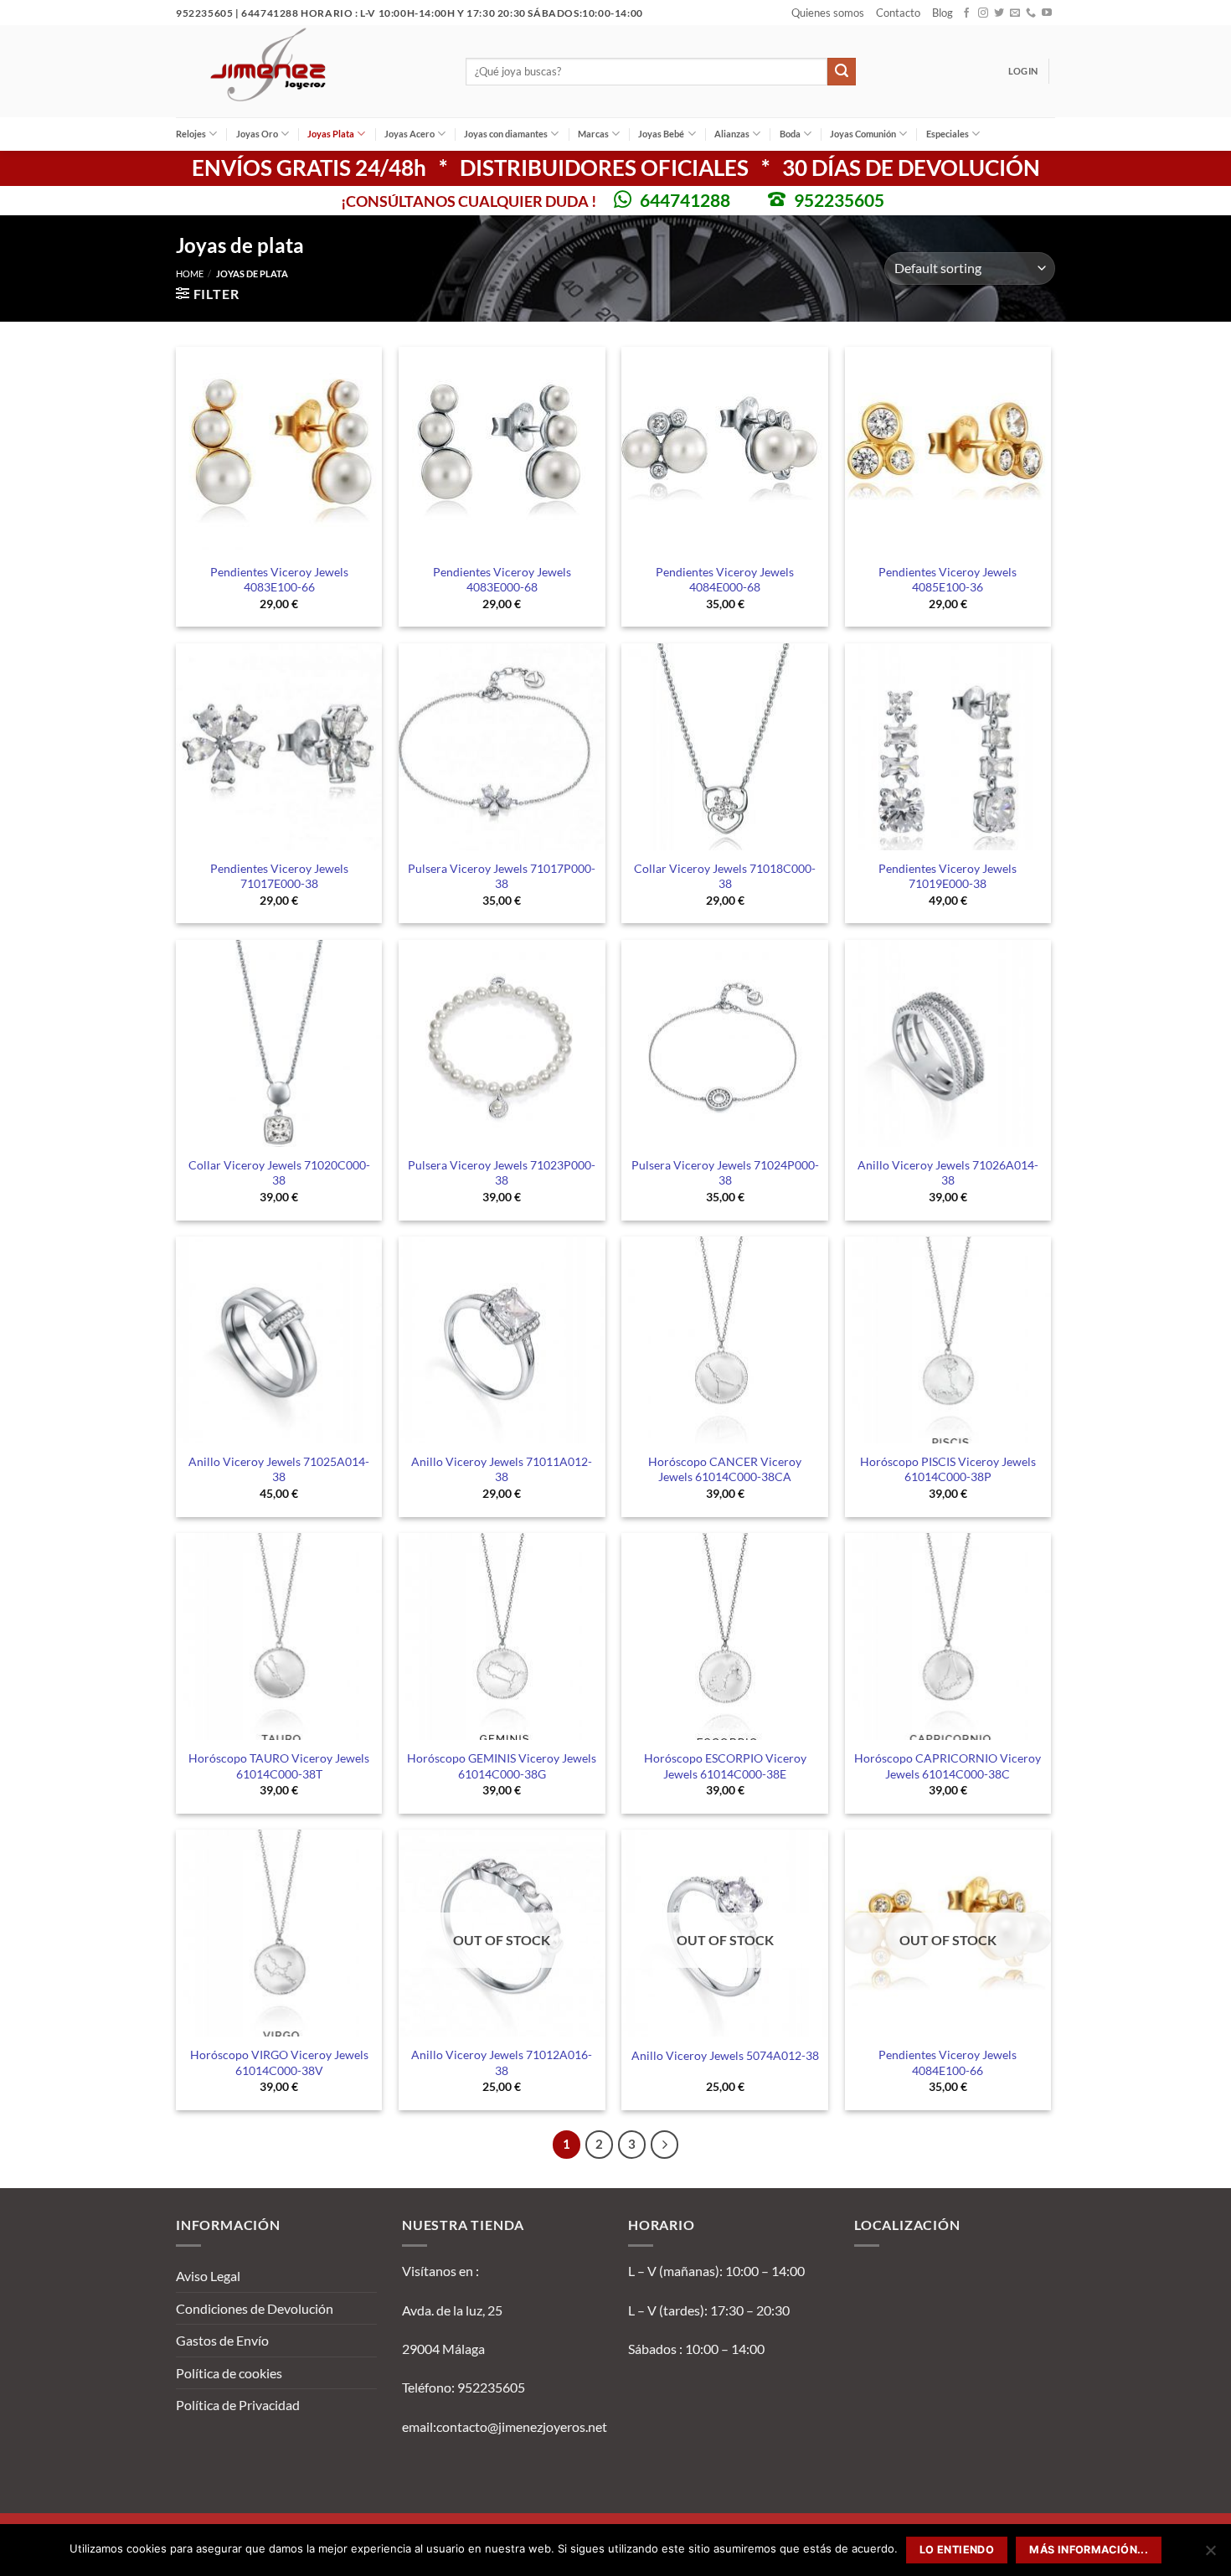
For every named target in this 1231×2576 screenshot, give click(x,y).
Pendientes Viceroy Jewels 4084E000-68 (725, 580)
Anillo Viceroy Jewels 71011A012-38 (502, 1469)
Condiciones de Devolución (255, 2308)
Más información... (1089, 2550)
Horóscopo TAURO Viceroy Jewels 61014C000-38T (279, 1766)
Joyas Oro (257, 134)
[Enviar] (842, 72)
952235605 (839, 200)
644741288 (685, 200)
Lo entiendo (957, 2550)
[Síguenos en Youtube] (1047, 13)
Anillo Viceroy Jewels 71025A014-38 (279, 1469)
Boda (790, 134)
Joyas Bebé (661, 134)
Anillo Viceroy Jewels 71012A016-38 (502, 2062)
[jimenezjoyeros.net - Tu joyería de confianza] (308, 71)
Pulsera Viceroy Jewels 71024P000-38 (725, 1173)
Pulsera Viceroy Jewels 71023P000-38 (502, 1173)
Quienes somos (828, 13)
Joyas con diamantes (506, 134)
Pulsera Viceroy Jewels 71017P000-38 (502, 876)
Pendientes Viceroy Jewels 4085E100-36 (948, 580)
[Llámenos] (1031, 13)
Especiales (948, 134)
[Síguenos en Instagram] (983, 13)
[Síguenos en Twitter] (999, 13)
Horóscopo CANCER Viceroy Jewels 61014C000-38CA (725, 1469)
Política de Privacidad (238, 2405)
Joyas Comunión (863, 134)
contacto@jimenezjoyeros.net (522, 2426)
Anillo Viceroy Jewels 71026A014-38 (948, 1173)
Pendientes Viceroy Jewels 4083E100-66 (279, 580)
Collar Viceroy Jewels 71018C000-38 (725, 876)
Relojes (191, 134)
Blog (943, 13)
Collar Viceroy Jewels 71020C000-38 (279, 1173)
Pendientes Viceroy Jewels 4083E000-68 (502, 580)
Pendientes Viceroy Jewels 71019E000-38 (948, 876)
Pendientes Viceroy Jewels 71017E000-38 (279, 876)
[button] (1023, 71)
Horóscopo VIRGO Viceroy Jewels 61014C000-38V (279, 2062)
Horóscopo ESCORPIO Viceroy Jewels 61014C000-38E (725, 1766)
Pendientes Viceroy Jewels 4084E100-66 (948, 2062)
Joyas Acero (409, 134)
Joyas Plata (331, 134)
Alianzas (732, 134)
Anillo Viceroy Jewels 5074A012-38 (725, 2055)
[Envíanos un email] (1015, 13)
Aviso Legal (208, 2276)
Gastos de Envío (222, 2340)
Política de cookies (229, 2373)
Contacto (898, 13)
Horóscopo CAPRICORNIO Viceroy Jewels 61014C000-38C (948, 1766)
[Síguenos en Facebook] (966, 13)
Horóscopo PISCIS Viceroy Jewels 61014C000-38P (948, 1469)
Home (190, 274)
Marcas (593, 134)
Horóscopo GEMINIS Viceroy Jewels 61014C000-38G (502, 1766)
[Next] (665, 2145)
